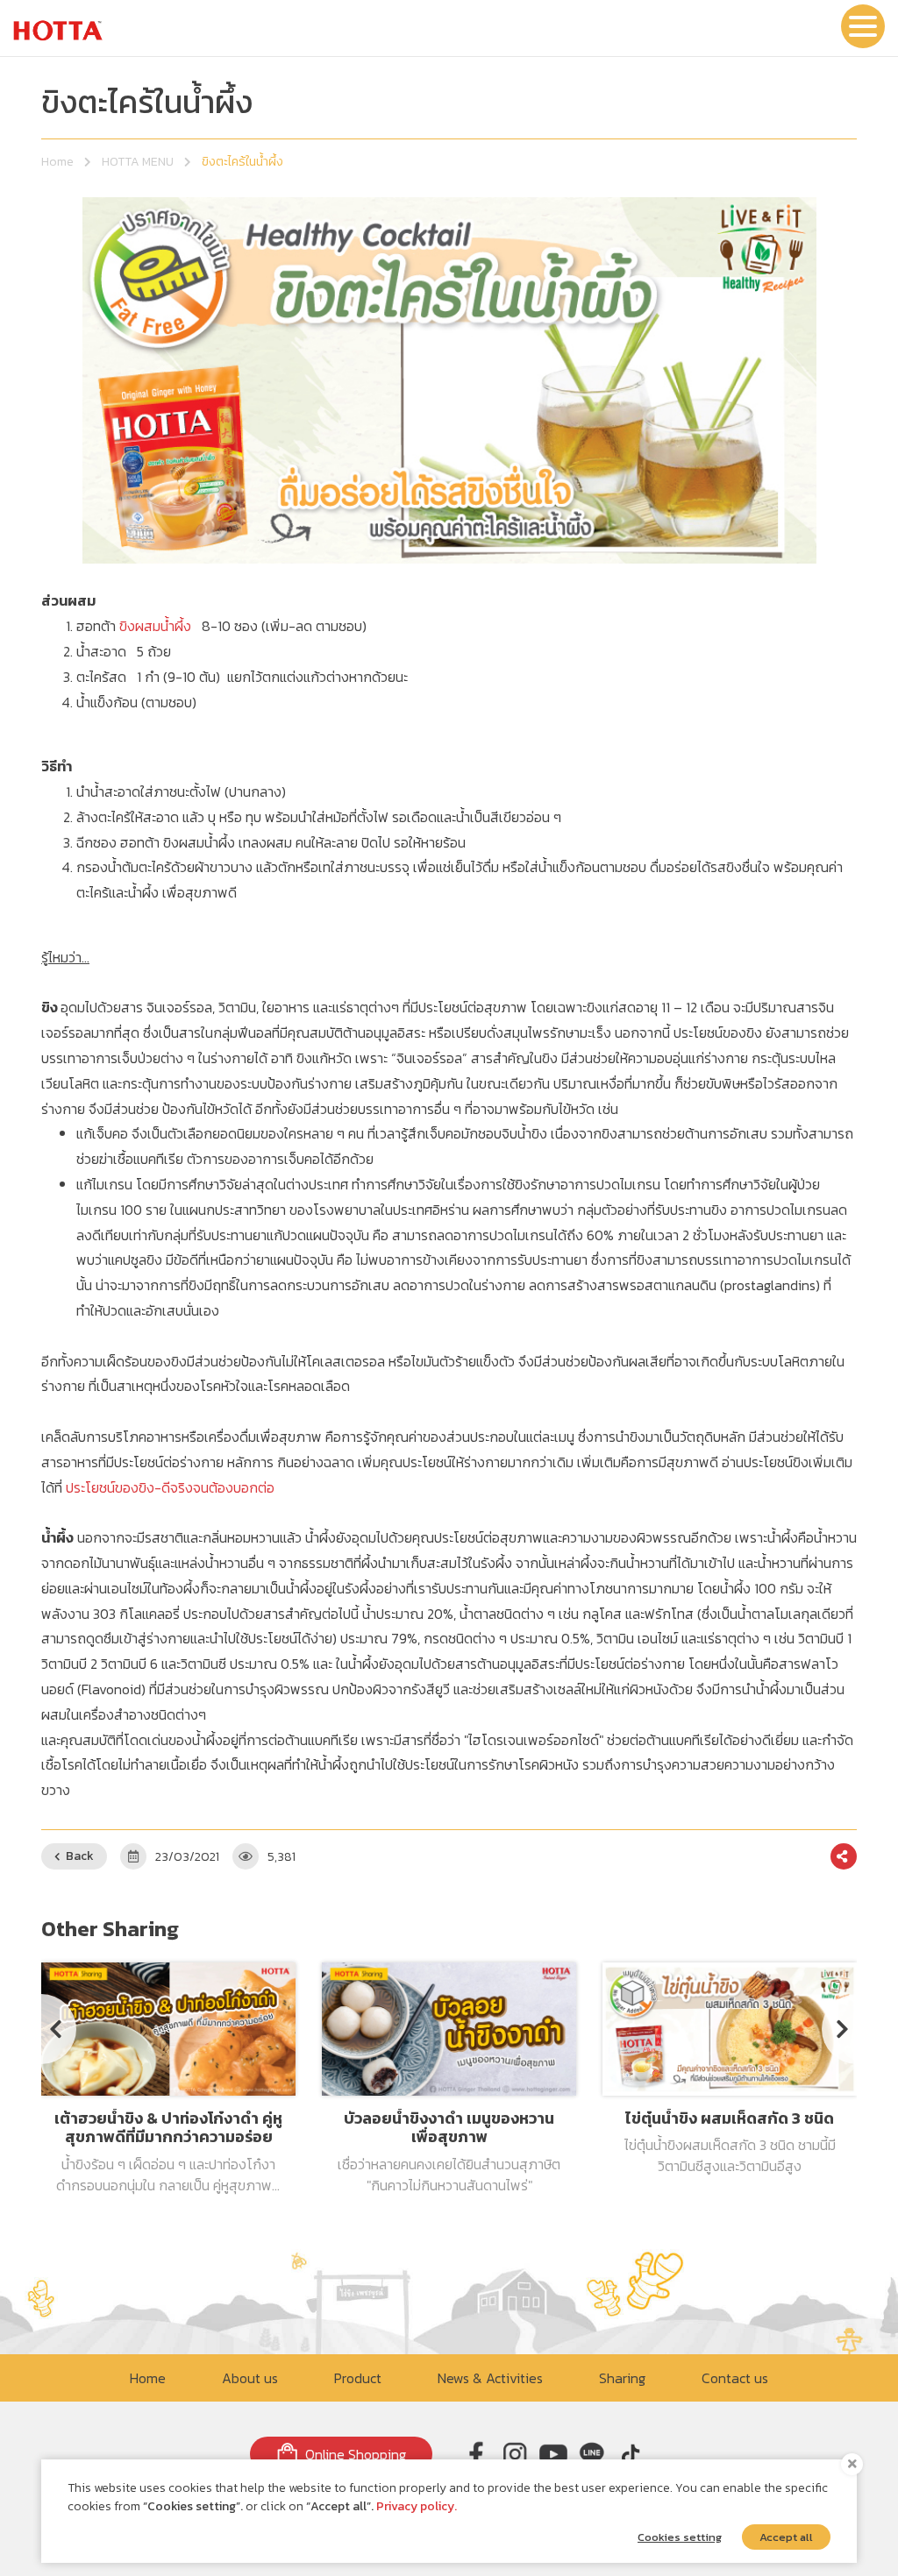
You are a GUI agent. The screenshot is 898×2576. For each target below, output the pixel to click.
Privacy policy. (417, 2506)
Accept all (786, 2537)
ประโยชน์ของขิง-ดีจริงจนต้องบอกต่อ (170, 1487)
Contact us (735, 2378)
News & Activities (490, 2378)
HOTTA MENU (138, 162)
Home (57, 162)
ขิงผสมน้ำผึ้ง (155, 626)
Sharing (622, 2378)
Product (358, 2378)
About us (250, 2378)
